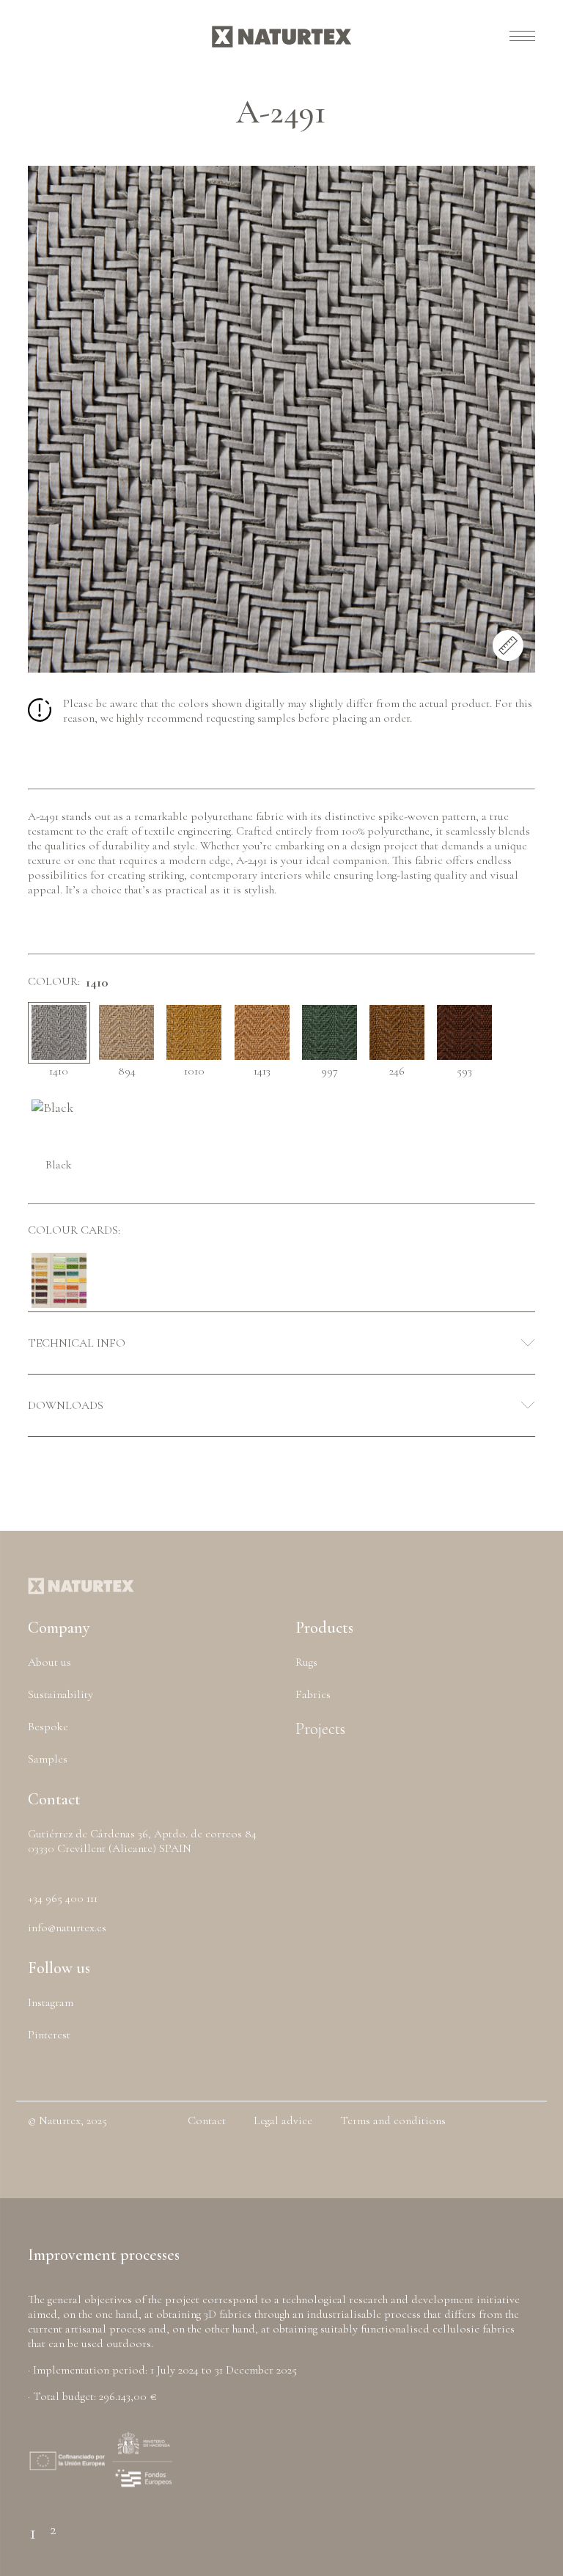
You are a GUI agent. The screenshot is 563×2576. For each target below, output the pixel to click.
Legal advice (283, 2121)
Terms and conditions (393, 2121)
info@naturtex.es (67, 1928)
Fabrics (313, 1694)
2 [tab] (53, 2524)
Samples (48, 1759)
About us (49, 1662)
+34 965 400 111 (63, 1898)
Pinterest (49, 2035)
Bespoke (48, 1727)
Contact (207, 2121)
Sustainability (60, 1694)
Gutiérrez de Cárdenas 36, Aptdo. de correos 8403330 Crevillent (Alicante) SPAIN (142, 1841)
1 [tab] (33, 2524)
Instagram (51, 2002)
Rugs (306, 1662)
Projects (320, 1729)
